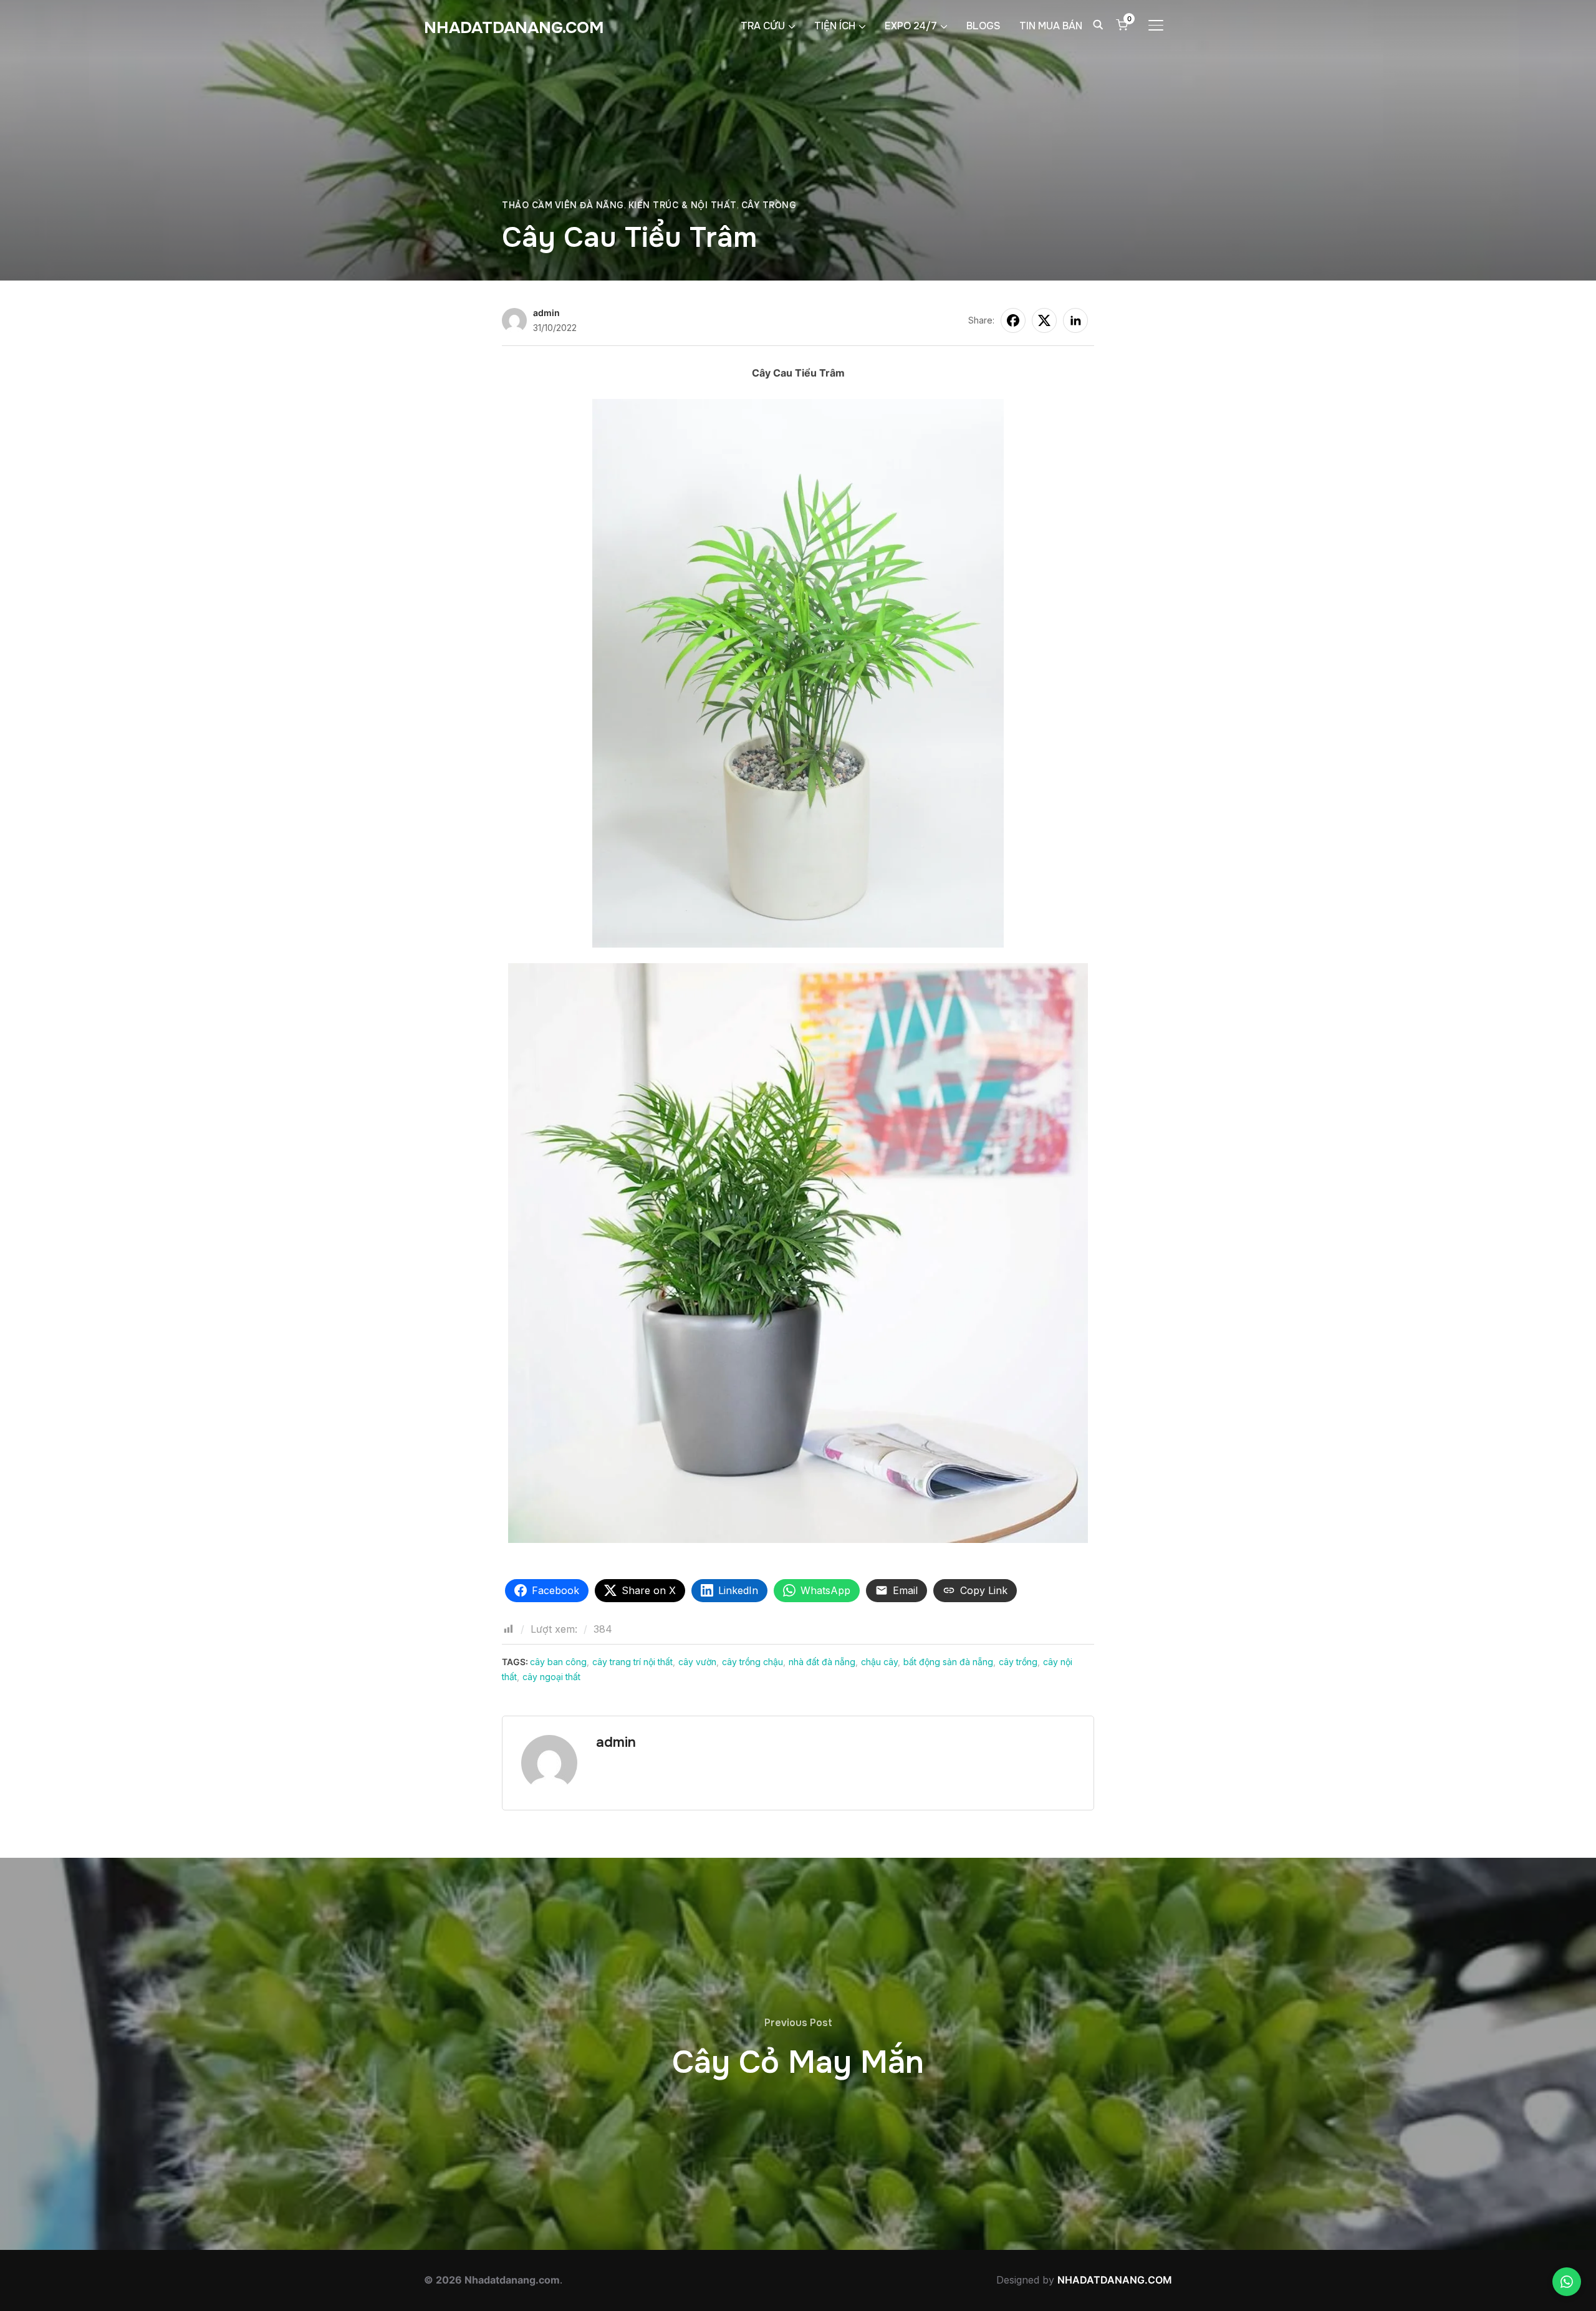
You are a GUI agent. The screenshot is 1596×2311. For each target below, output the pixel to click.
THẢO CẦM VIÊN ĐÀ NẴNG (563, 205)
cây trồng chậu (752, 1662)
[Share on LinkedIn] (1075, 320)
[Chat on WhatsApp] (1567, 2282)
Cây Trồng (769, 205)
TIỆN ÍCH (835, 26)
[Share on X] (1044, 320)
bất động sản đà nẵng (948, 1662)
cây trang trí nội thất (632, 1662)
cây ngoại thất (551, 1677)
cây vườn (697, 1662)
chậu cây (879, 1662)
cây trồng (1018, 1662)
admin (546, 313)
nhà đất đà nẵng (822, 1662)
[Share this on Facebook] (1013, 320)
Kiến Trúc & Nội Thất (683, 205)
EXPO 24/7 (911, 26)
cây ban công (558, 1662)
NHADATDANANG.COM (514, 28)
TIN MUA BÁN (1051, 26)
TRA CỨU (763, 26)
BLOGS (983, 26)
